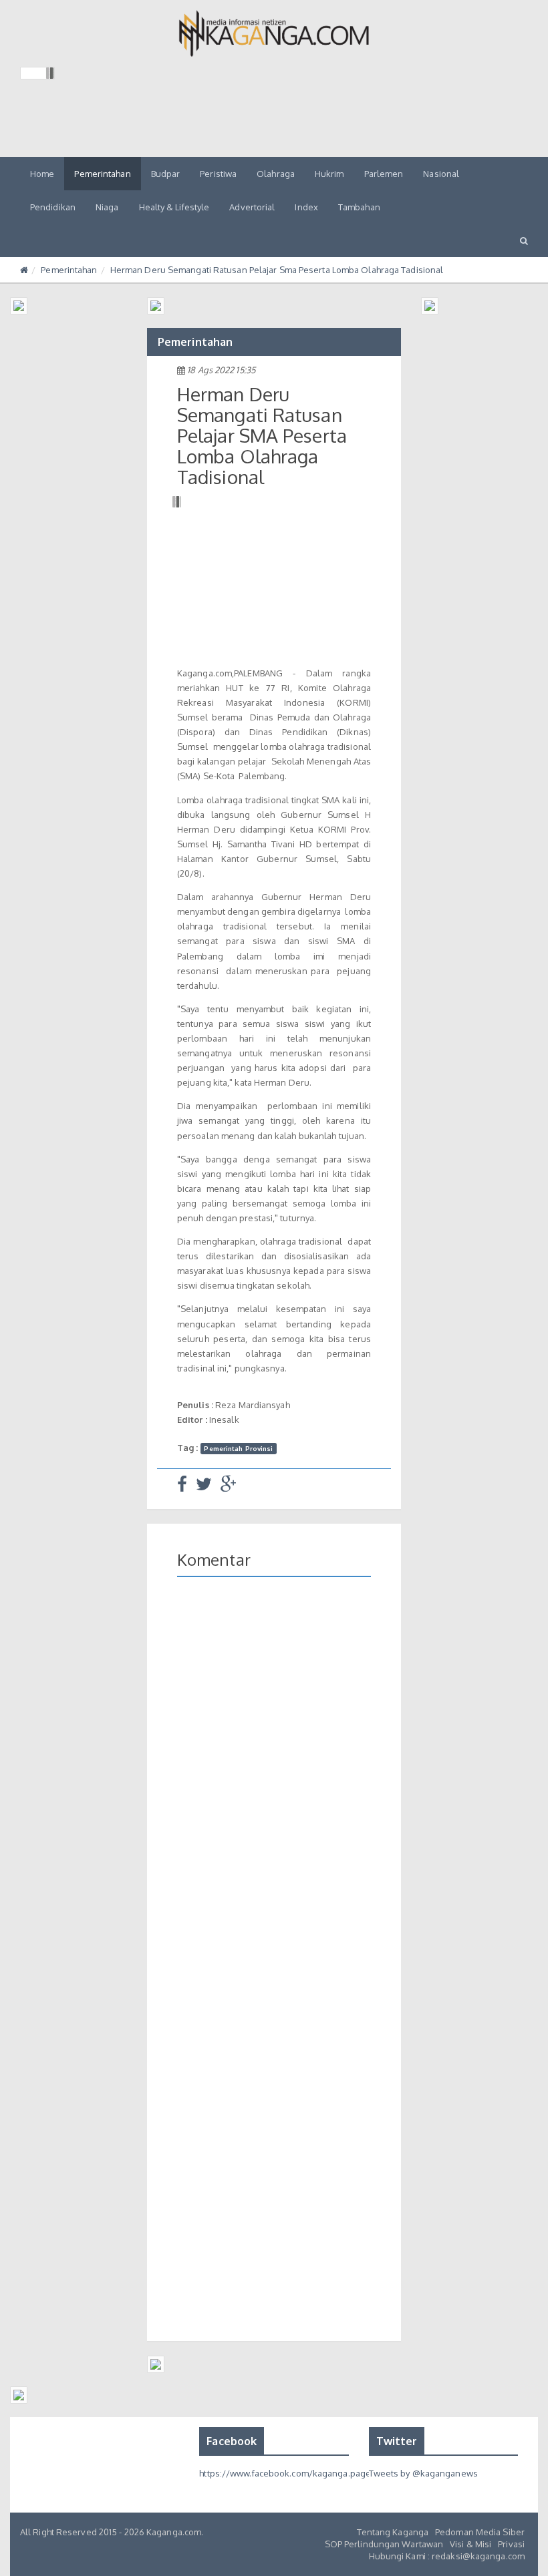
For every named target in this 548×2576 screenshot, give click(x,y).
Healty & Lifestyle (174, 207)
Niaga (107, 207)
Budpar (166, 174)
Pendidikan (53, 207)
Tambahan (359, 207)
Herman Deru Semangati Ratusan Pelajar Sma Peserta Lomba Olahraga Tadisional (277, 270)
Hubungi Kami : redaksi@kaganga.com (447, 2556)
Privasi (511, 2544)
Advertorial (252, 207)
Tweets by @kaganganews (423, 2473)
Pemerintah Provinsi (238, 1448)
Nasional (441, 174)
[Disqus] (274, 1781)
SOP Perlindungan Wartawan (384, 2544)
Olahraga (276, 174)
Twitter (397, 2441)
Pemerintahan (102, 174)
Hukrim (329, 174)
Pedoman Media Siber (480, 2532)
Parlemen (384, 174)
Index (306, 207)
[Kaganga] (274, 33)
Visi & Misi (470, 2544)
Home (42, 174)
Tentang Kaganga (393, 2532)
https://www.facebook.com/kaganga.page (285, 2473)
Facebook (232, 2441)
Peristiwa (218, 174)
